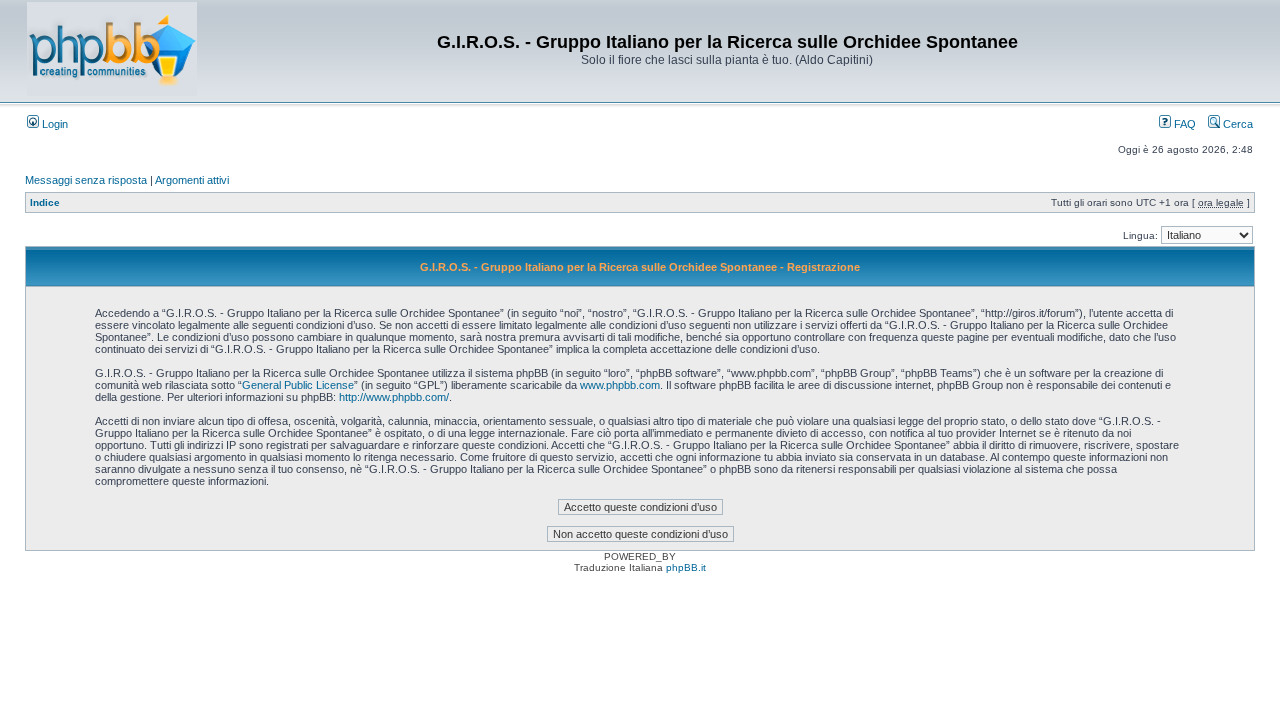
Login (53, 124)
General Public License (298, 385)
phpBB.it (686, 567)
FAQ (1183, 124)
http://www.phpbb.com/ (394, 397)
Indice (45, 202)
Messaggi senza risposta (86, 180)
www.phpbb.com (620, 385)
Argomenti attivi (192, 180)
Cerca (1236, 124)
